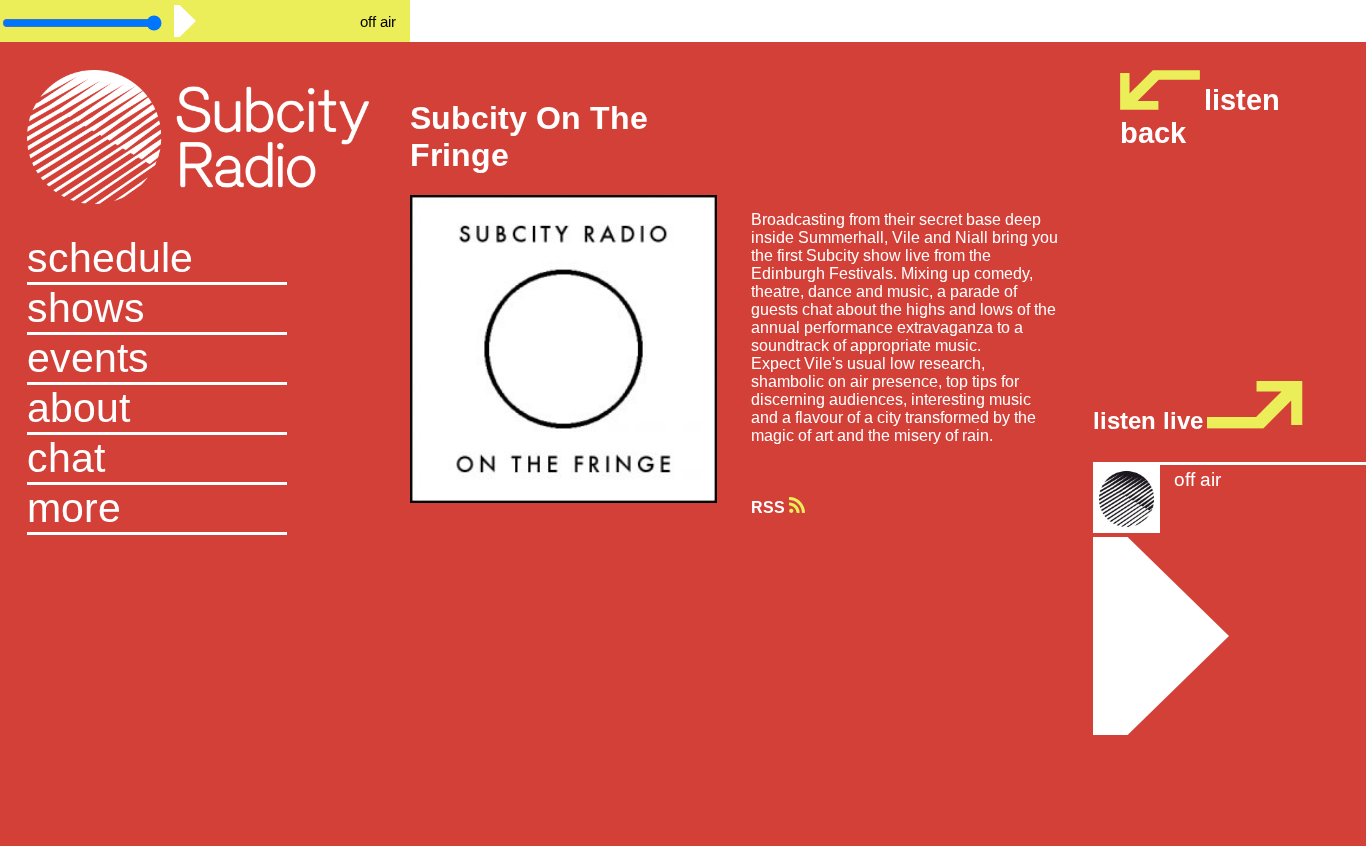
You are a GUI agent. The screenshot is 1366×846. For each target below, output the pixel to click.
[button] (204, 510)
